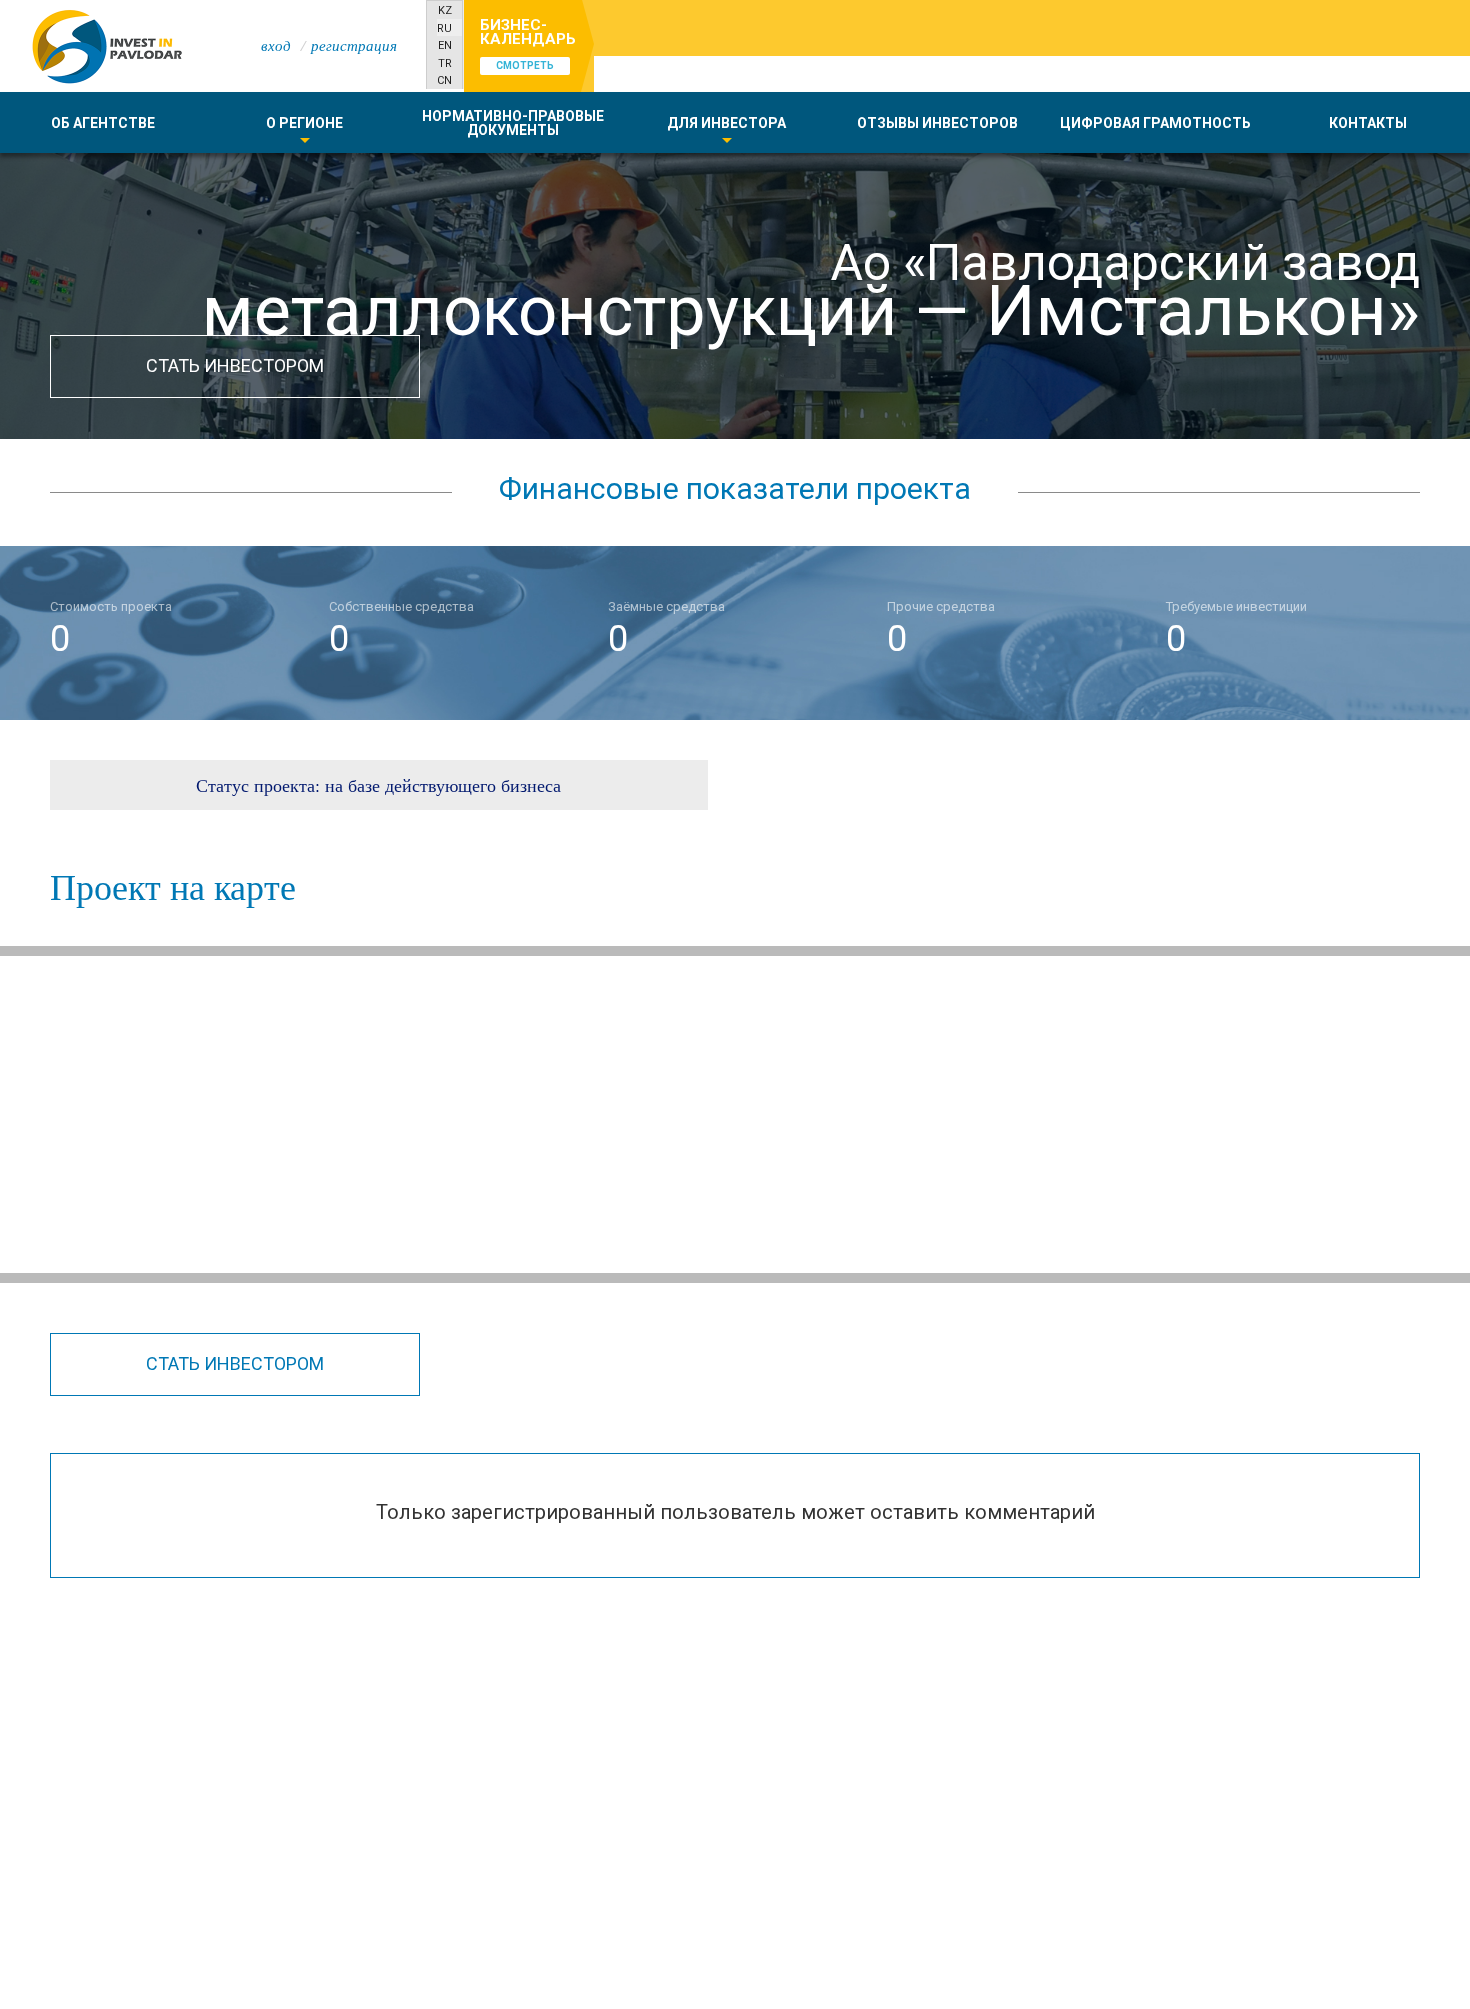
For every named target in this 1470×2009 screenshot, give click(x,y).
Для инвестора (726, 123)
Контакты (1368, 123)
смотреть (525, 65)
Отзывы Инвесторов (937, 123)
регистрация (354, 45)
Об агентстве (103, 123)
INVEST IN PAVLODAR (105, 45)
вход (276, 45)
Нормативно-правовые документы (513, 123)
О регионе (304, 123)
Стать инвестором (235, 365)
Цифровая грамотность (1155, 123)
